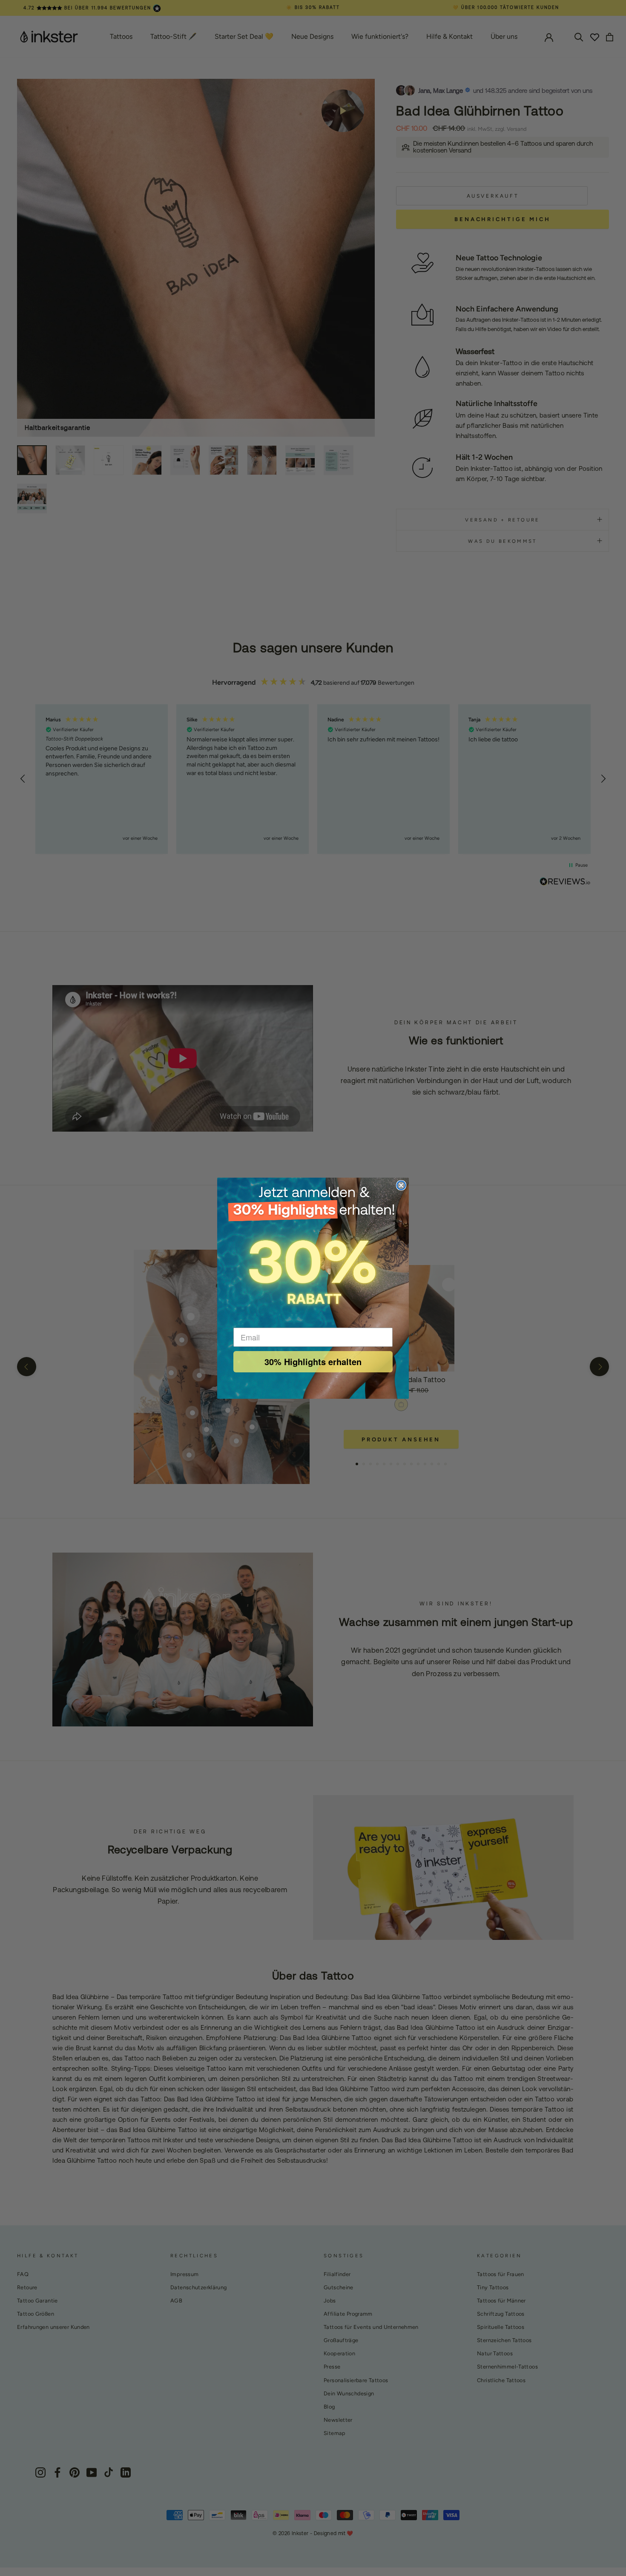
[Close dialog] (401, 1185)
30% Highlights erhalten (313, 1361)
